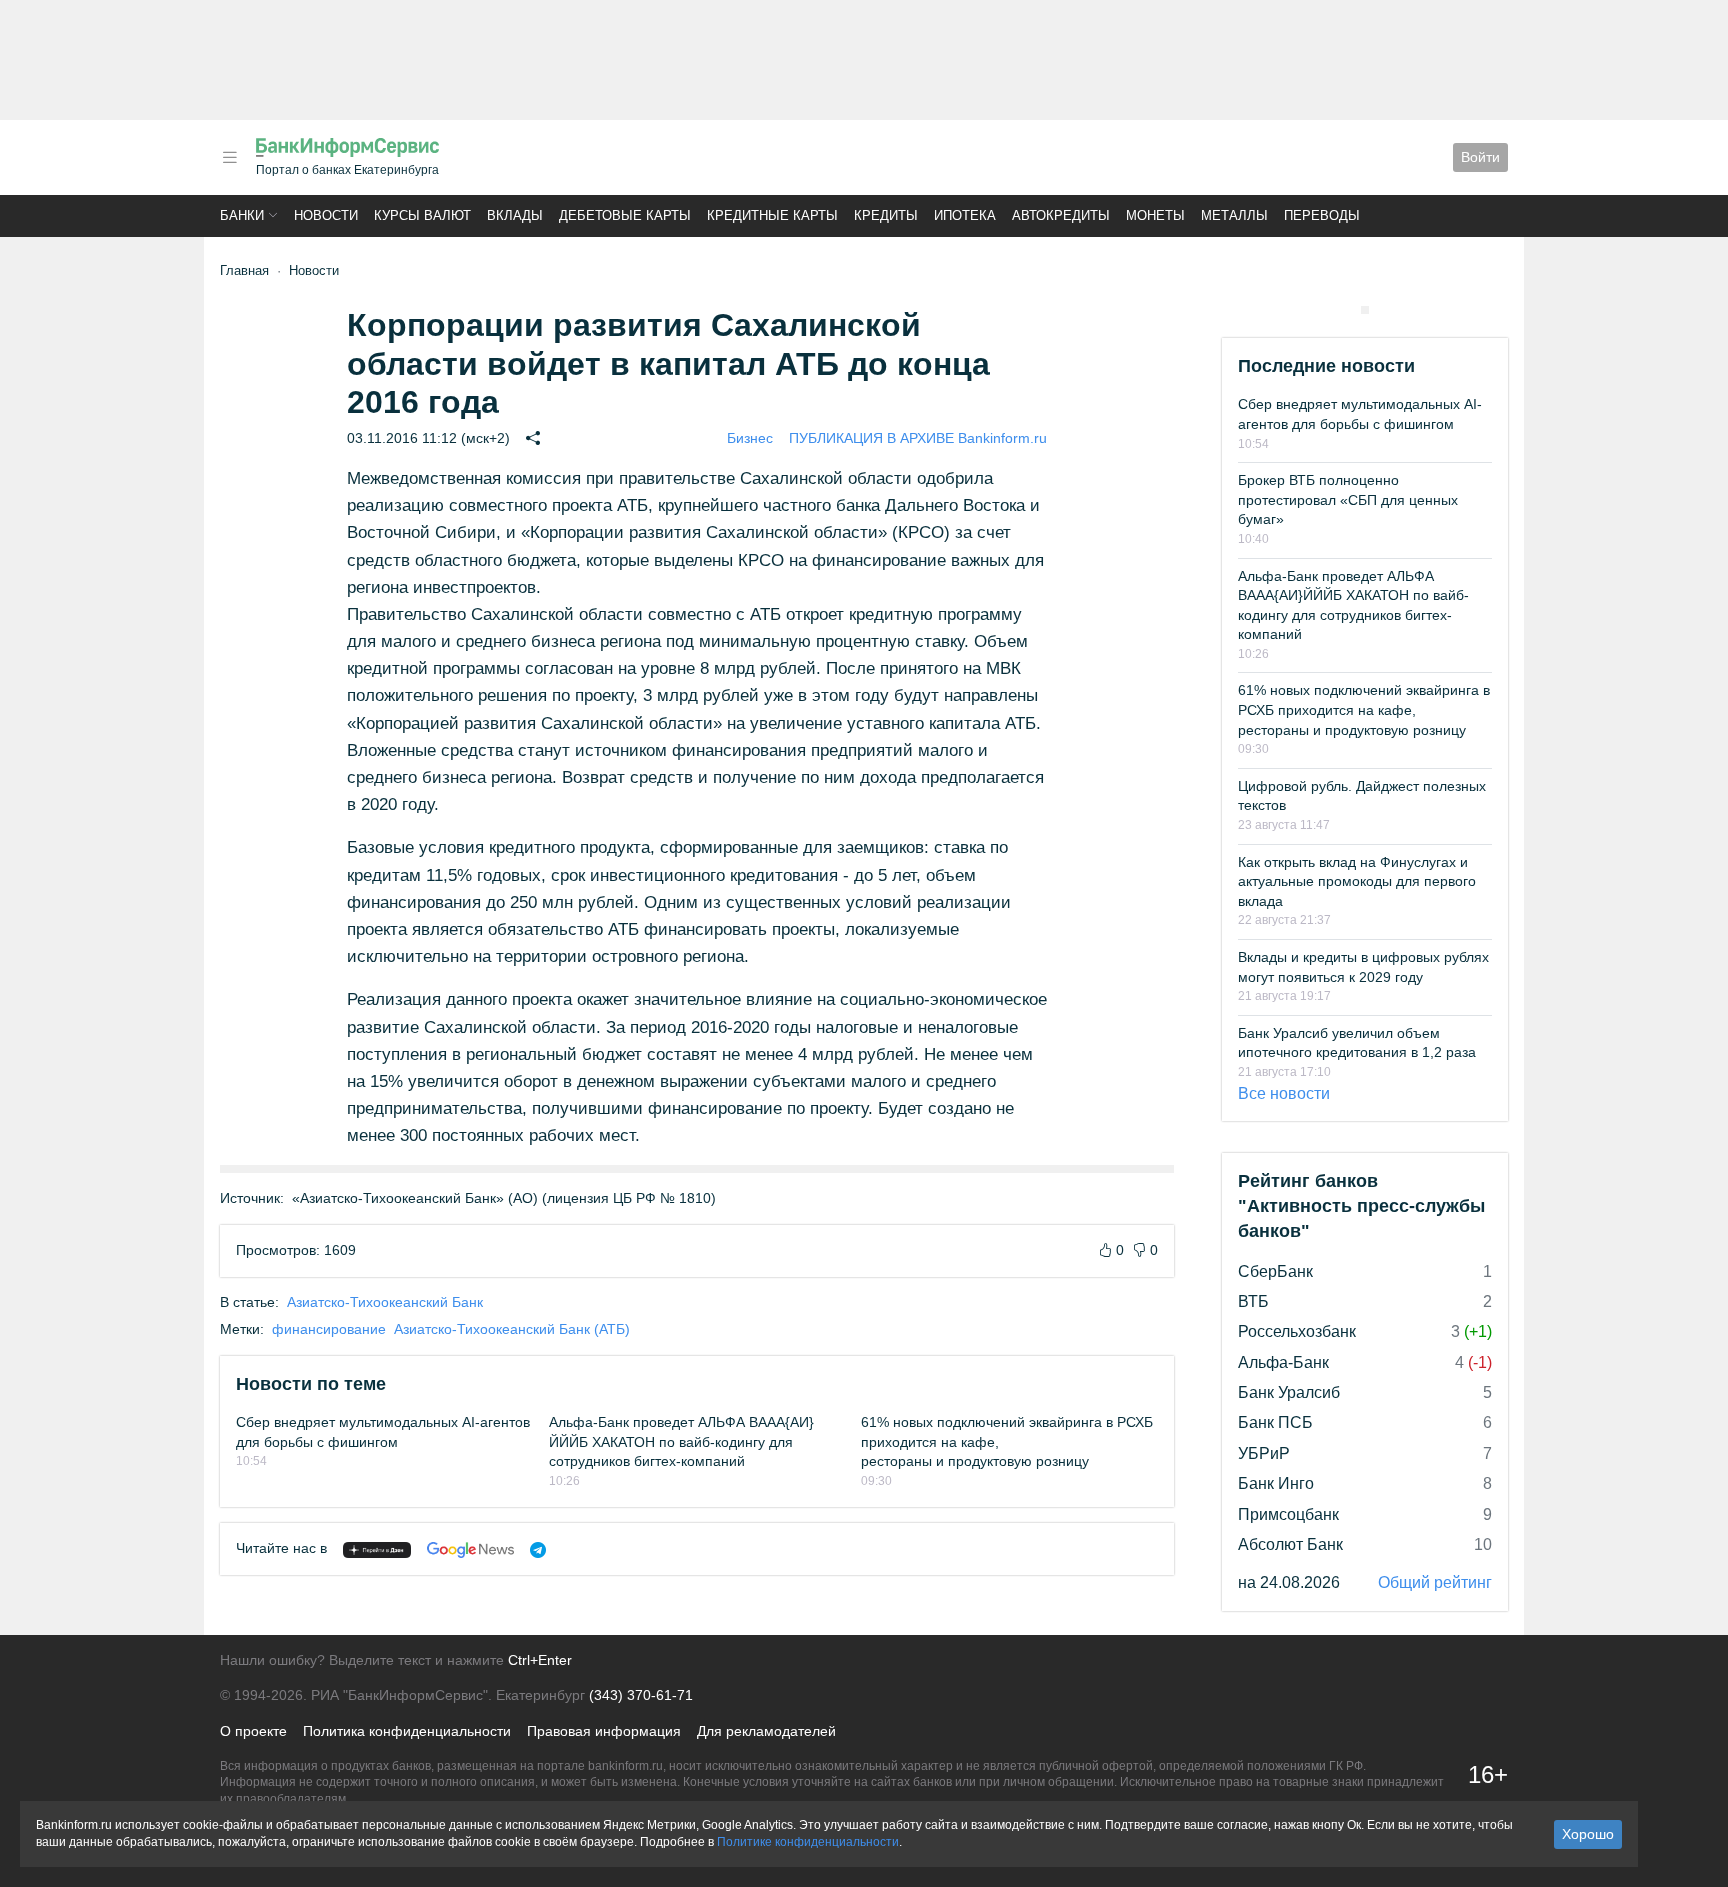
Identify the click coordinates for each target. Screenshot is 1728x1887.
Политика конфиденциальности (407, 1731)
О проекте (253, 1731)
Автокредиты (1061, 215)
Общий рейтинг (1435, 1582)
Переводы (1322, 215)
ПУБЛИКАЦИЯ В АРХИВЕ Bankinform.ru (918, 438)
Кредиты (886, 215)
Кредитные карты (772, 215)
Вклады (515, 215)
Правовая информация (604, 1731)
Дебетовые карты (625, 215)
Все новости (1284, 1093)
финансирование (329, 1329)
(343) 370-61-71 (641, 1695)
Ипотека (965, 215)
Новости (326, 215)
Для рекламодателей (766, 1731)
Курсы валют (422, 215)
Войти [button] (1480, 157)
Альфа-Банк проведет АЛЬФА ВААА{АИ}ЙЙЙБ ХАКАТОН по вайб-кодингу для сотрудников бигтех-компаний (681, 1441)
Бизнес (750, 438)
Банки (242, 215)
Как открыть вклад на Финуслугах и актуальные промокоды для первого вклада (1357, 881)
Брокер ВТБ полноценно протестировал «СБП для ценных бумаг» (1348, 499)
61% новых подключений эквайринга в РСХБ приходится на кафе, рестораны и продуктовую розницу (1364, 709)
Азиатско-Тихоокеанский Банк (385, 1302)
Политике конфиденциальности (808, 1842)
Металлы (1234, 215)
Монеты (1155, 215)
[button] (230, 157)
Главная (244, 270)
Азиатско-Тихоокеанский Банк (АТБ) (512, 1329)
